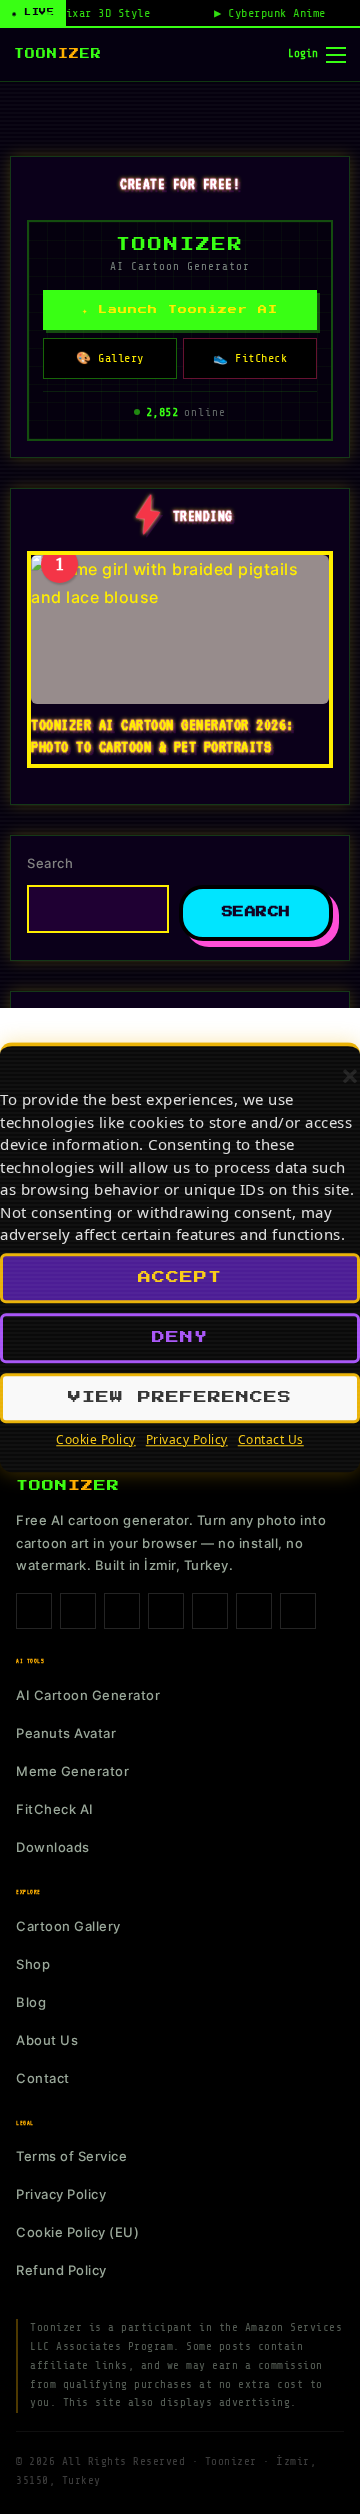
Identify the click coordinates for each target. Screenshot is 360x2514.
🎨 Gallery (110, 358)
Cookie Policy (96, 1439)
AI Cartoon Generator (88, 1695)
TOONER (58, 54)
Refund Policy (61, 2270)
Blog (31, 2002)
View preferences (180, 1397)
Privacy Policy (187, 1439)
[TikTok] (122, 1611)
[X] (210, 1611)
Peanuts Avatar (66, 1733)
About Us (47, 2040)
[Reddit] (298, 1611)
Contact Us (271, 1439)
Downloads (53, 1847)
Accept (180, 1277)
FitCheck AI (55, 1809)
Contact (43, 2078)
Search (50, 863)
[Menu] (336, 55)
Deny (180, 1337)
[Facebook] (34, 1611)
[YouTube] (254, 1611)
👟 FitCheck (250, 358)
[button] (350, 1076)
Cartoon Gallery (68, 1926)
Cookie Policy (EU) (77, 2232)
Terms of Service (71, 2156)
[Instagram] (78, 1611)
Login (303, 53)
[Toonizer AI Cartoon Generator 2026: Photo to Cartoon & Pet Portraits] (180, 629)
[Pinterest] (166, 1611)
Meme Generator (72, 1771)
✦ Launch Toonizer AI (180, 309)
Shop (33, 1964)
